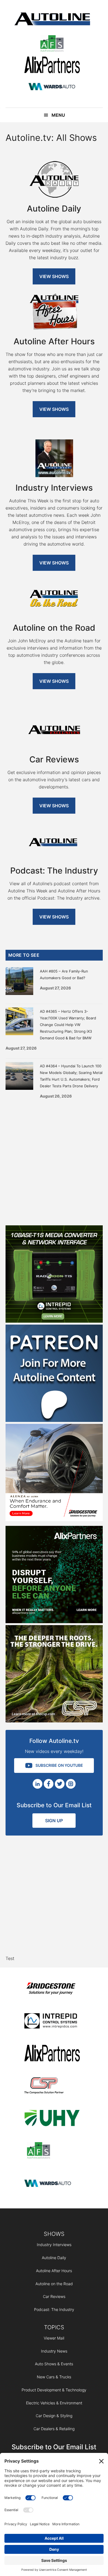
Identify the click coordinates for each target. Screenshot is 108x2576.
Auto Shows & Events (54, 2364)
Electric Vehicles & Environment (54, 2403)
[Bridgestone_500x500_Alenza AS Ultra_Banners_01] (54, 1519)
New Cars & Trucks (54, 2377)
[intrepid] (52, 2022)
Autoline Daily (54, 2258)
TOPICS (54, 2327)
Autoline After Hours (54, 2271)
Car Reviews (54, 2296)
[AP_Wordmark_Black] (52, 66)
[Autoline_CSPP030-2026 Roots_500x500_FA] (54, 1721)
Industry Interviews (54, 2245)
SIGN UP (54, 1821)
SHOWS (54, 2234)
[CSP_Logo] (52, 2087)
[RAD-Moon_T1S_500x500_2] (54, 1321)
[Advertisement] (54, 1160)
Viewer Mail (54, 2338)
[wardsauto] (52, 87)
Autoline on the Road (54, 2284)
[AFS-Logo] (52, 44)
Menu (58, 115)
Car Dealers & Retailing (54, 2429)
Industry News (54, 2351)
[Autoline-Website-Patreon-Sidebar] (54, 1420)
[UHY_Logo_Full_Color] (52, 2119)
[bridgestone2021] (52, 1989)
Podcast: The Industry (54, 2309)
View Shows (54, 276)
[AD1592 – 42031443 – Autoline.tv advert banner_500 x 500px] (54, 1622)
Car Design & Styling (54, 2416)
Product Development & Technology (54, 2390)
